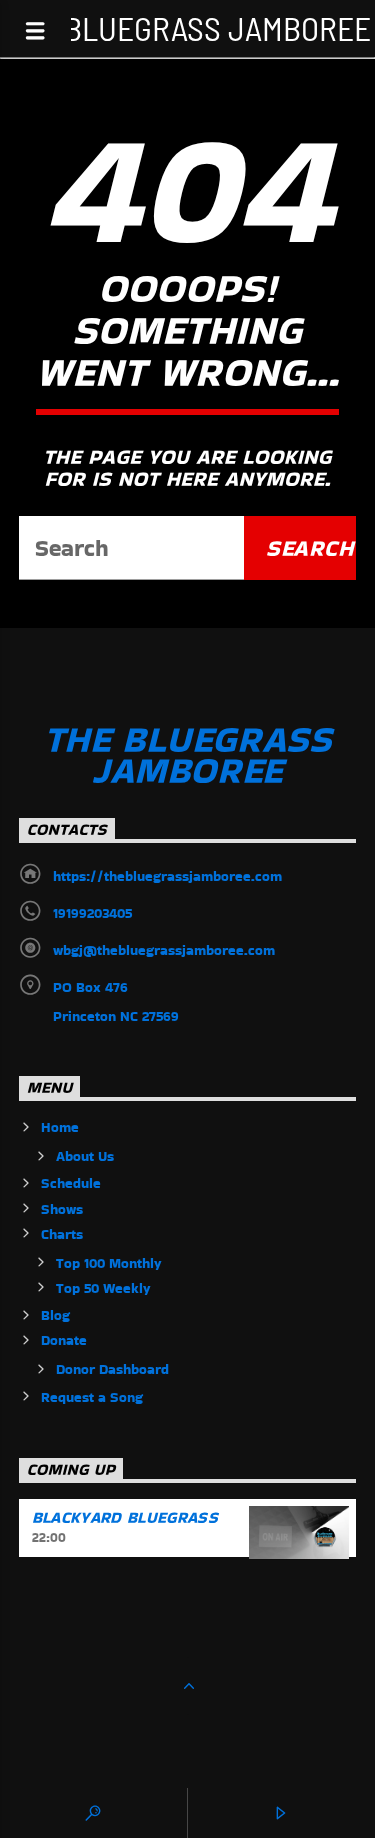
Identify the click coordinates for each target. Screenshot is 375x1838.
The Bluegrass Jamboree (187, 27)
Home (60, 1127)
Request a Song (92, 1397)
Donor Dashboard (112, 1369)
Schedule (71, 1183)
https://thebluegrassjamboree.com (167, 876)
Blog (55, 1315)
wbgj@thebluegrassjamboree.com (164, 950)
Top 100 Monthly (109, 1263)
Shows (62, 1209)
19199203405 (92, 913)
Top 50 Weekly (103, 1288)
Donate (64, 1340)
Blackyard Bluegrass (125, 1517)
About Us (85, 1156)
